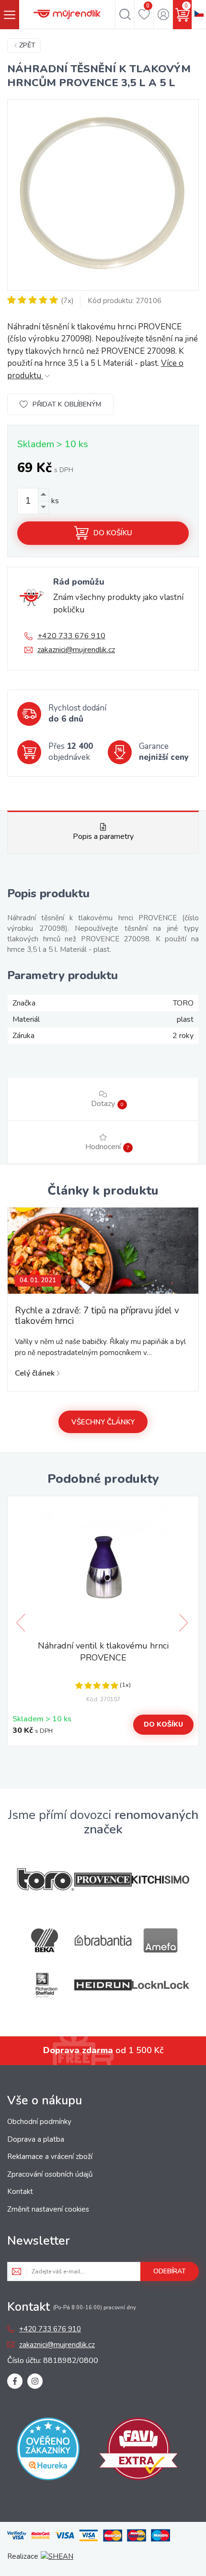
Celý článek (35, 1373)
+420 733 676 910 (71, 636)
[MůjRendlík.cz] (67, 14)
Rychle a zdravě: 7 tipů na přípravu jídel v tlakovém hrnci (97, 1316)
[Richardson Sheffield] (46, 1985)
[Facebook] (15, 2381)
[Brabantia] (103, 1940)
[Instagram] (35, 2381)
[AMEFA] (160, 1940)
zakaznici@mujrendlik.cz (76, 650)
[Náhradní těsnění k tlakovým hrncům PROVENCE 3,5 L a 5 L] (103, 195)
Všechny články (103, 1422)
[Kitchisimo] (160, 1880)
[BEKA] (46, 1940)
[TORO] (46, 1880)
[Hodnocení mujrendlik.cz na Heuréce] (48, 2451)
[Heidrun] (103, 1985)
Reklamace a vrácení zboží (50, 2157)
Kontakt (20, 2192)
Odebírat (170, 2271)
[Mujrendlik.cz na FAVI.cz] (138, 2451)
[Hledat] (125, 14)
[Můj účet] (163, 14)
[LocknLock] (160, 1985)
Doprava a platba (36, 2139)
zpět (27, 45)
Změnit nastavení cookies (48, 2209)
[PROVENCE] (103, 1880)
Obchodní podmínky (39, 2122)
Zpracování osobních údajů (50, 2174)
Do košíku (113, 533)
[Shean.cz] (57, 2556)
